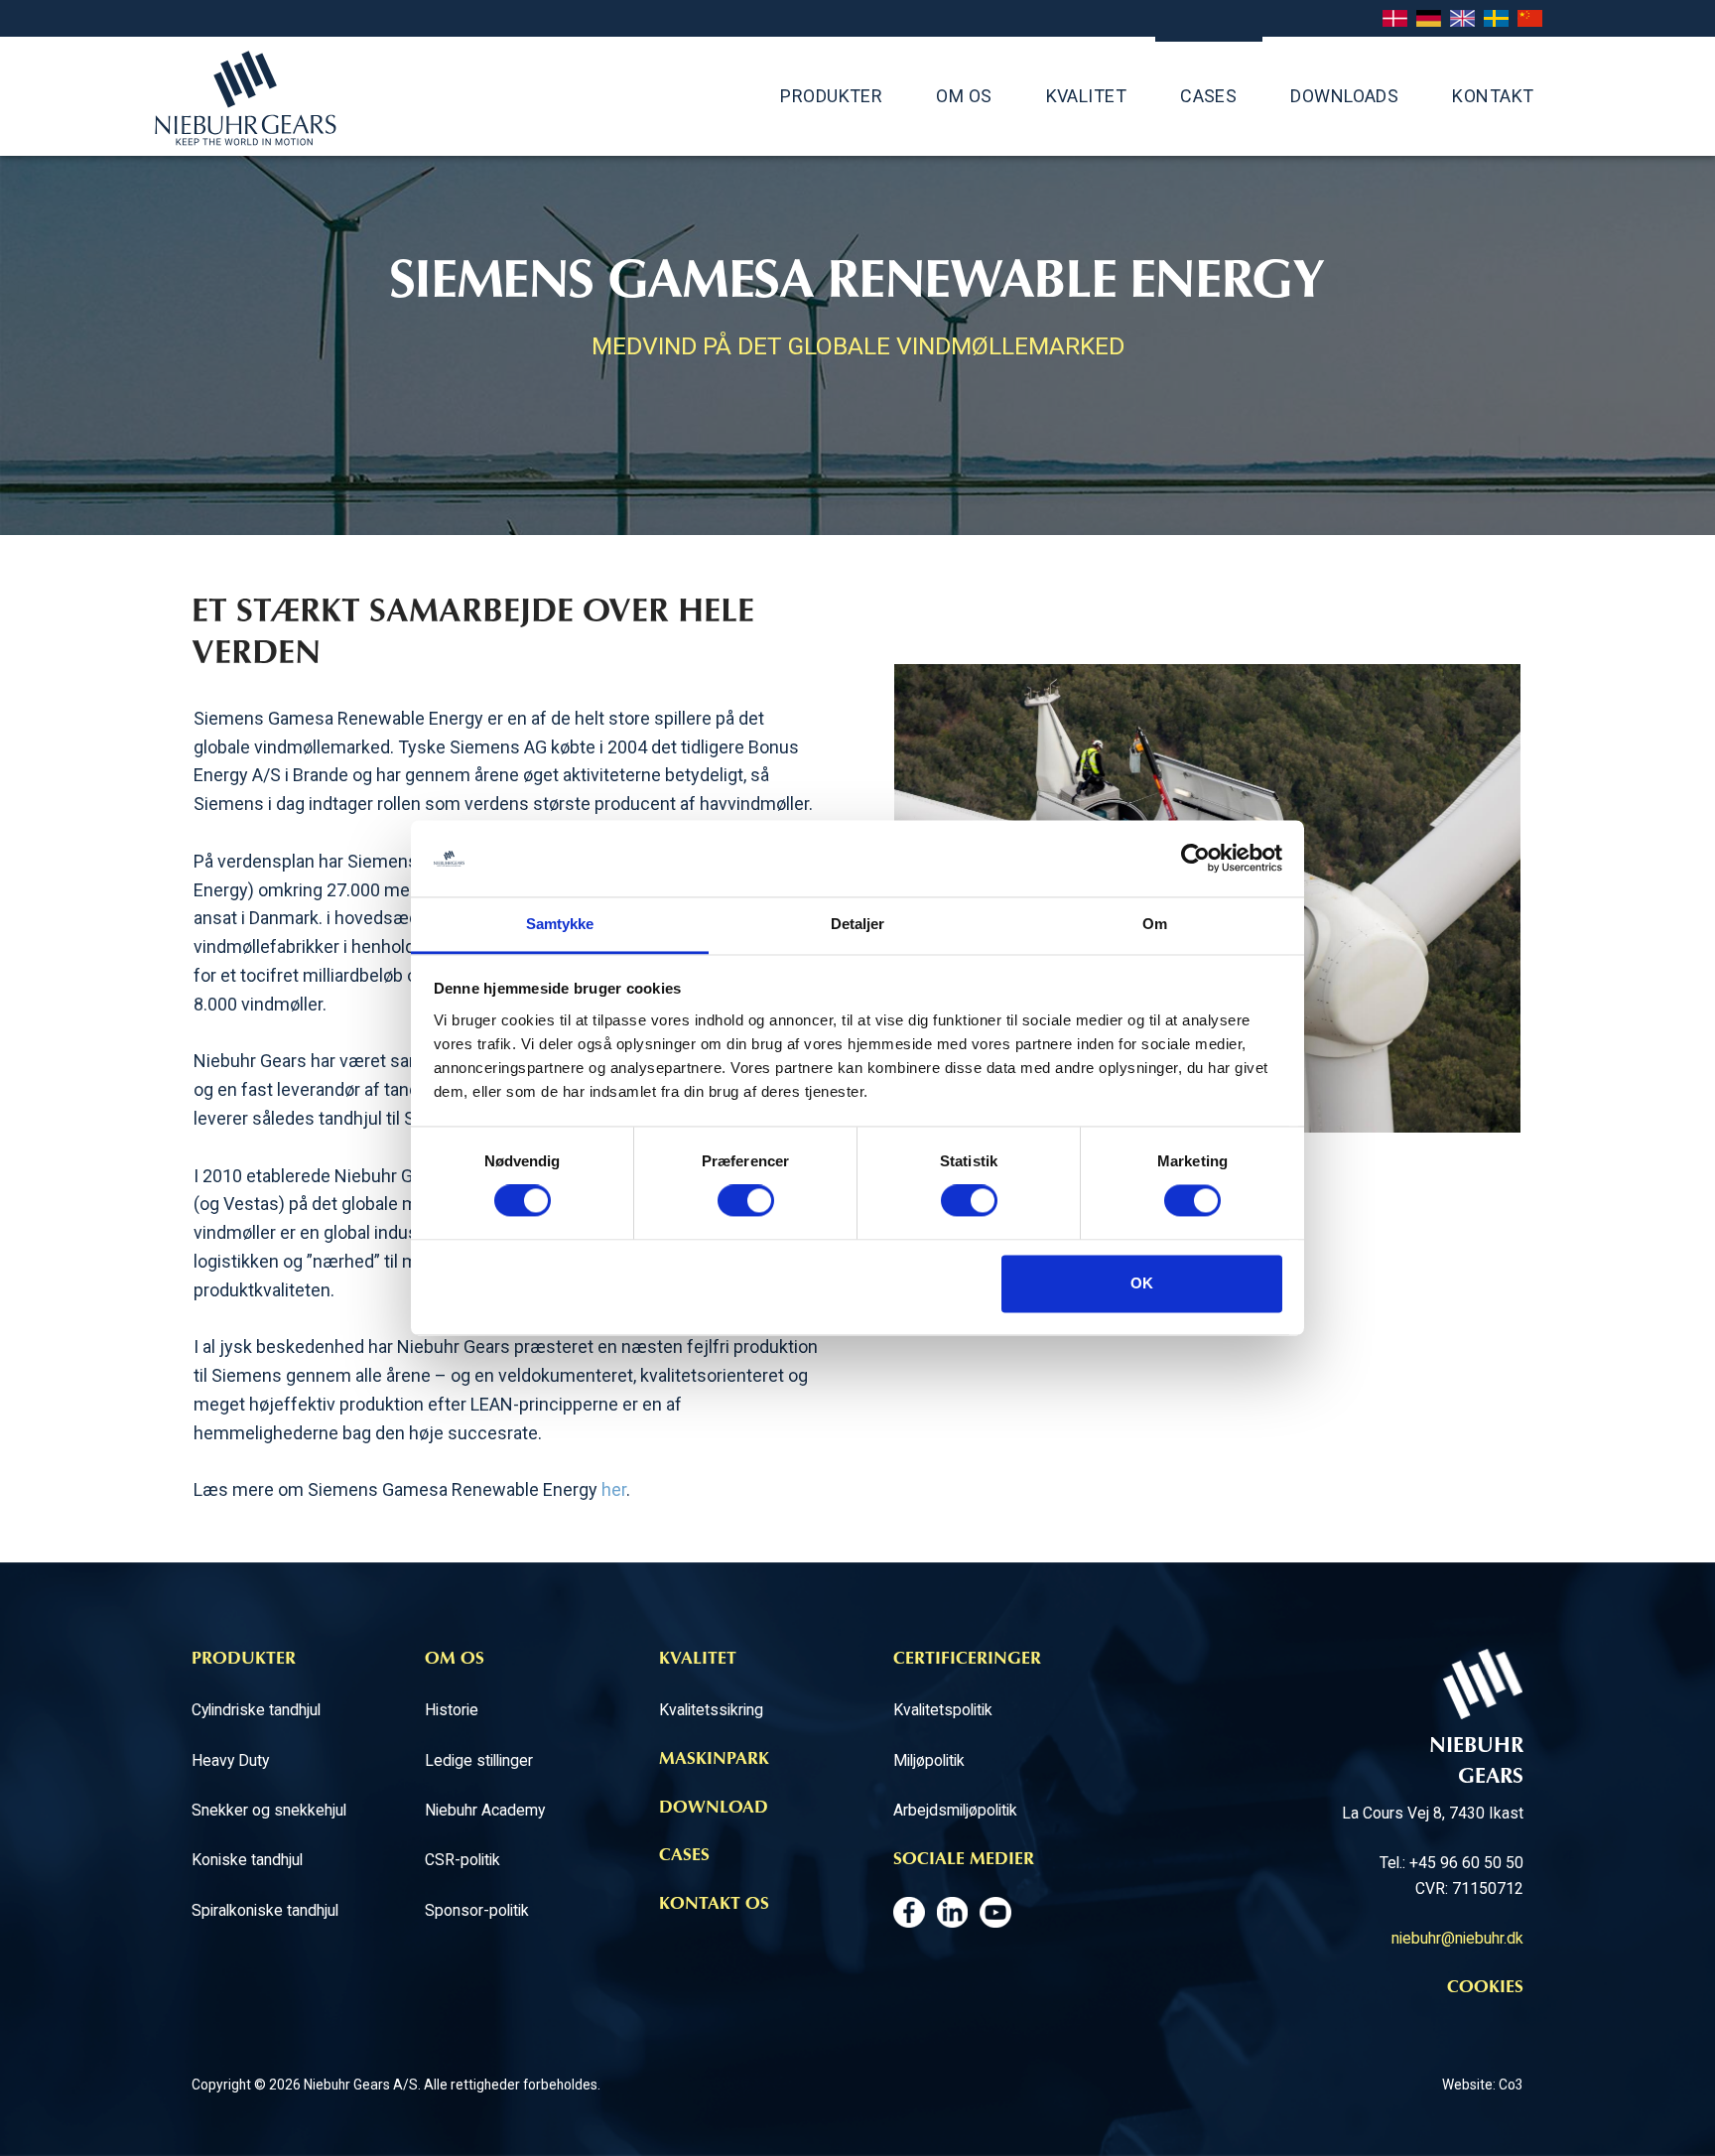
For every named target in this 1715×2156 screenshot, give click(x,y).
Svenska (1496, 19)
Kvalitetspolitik (943, 1710)
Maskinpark (714, 1760)
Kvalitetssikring (711, 1710)
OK (1142, 1283)
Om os (964, 96)
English (1462, 19)
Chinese (1530, 19)
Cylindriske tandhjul (256, 1710)
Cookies (1485, 1988)
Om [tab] (1155, 924)
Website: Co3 (1483, 2085)
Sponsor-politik (477, 1910)
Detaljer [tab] (858, 924)
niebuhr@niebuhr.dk (1457, 1938)
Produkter (831, 96)
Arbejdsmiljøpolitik (955, 1810)
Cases (1208, 96)
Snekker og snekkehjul (269, 1810)
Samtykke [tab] (560, 924)
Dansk (1395, 19)
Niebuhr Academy (485, 1810)
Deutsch (1429, 19)
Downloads (1344, 96)
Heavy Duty (230, 1760)
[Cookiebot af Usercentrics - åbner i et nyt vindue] (1195, 859)
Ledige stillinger (479, 1760)
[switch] (746, 1201)
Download (714, 1809)
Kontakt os (714, 1905)
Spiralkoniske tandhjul (265, 1910)
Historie (452, 1710)
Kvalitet (1087, 96)
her (614, 1489)
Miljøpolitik (929, 1760)
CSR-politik (462, 1860)
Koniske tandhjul (247, 1860)
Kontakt (1493, 96)
